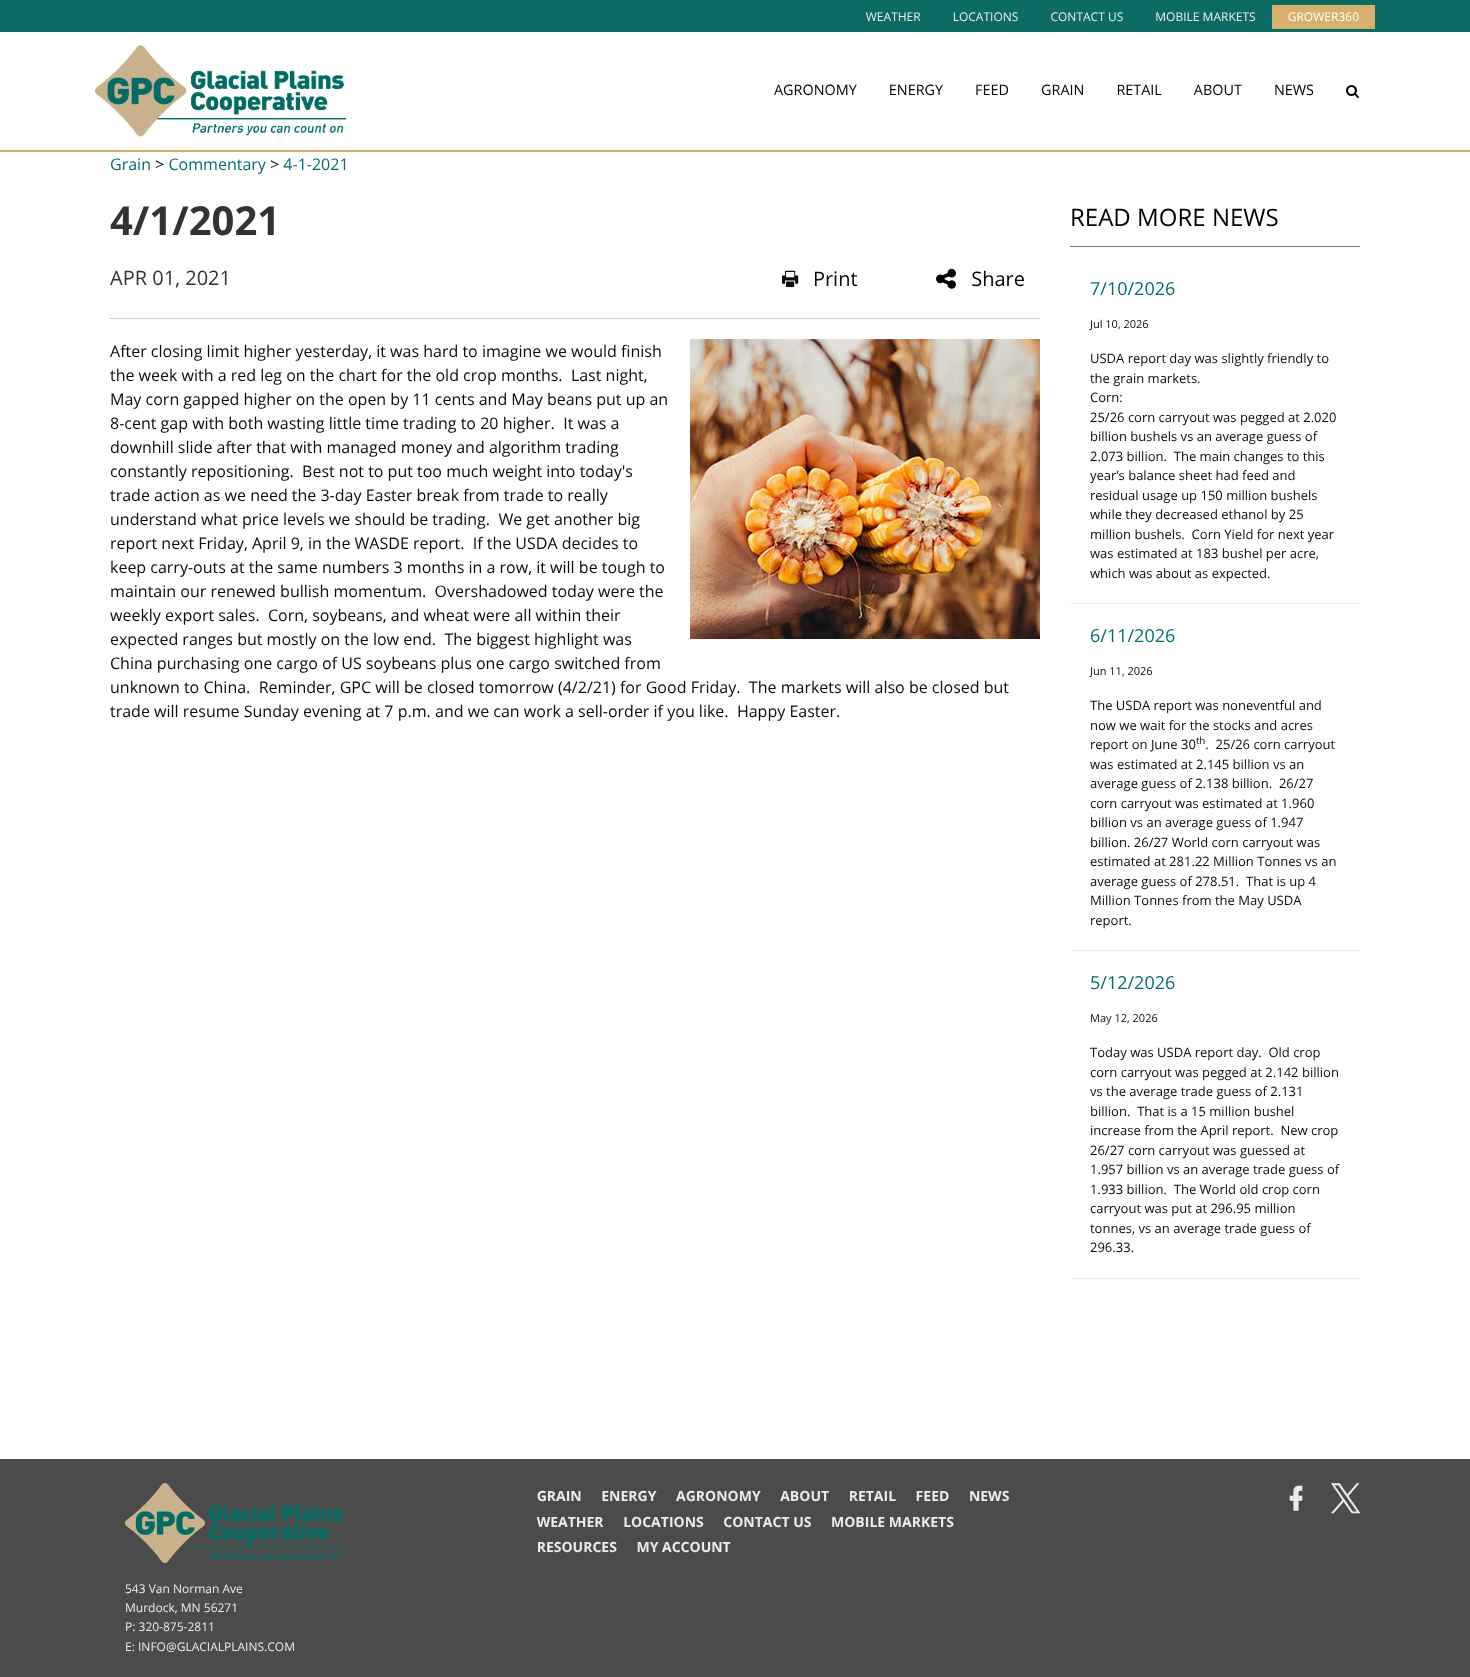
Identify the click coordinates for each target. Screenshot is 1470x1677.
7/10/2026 (1132, 289)
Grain (1062, 90)
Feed (992, 90)
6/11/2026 (1132, 636)
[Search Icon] (1352, 91)
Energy (916, 90)
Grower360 (1323, 16)
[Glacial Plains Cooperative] (220, 90)
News (1294, 90)
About (1218, 90)
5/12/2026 (1132, 983)
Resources (577, 1547)
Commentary (216, 164)
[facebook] (1296, 1500)
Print (835, 278)
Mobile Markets (1205, 16)
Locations (986, 16)
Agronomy (815, 90)
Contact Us (1086, 16)
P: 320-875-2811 (170, 1626)
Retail (1138, 90)
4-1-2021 (315, 164)
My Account (683, 1547)
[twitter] (1345, 1500)
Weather (893, 16)
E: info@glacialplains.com (210, 1646)
